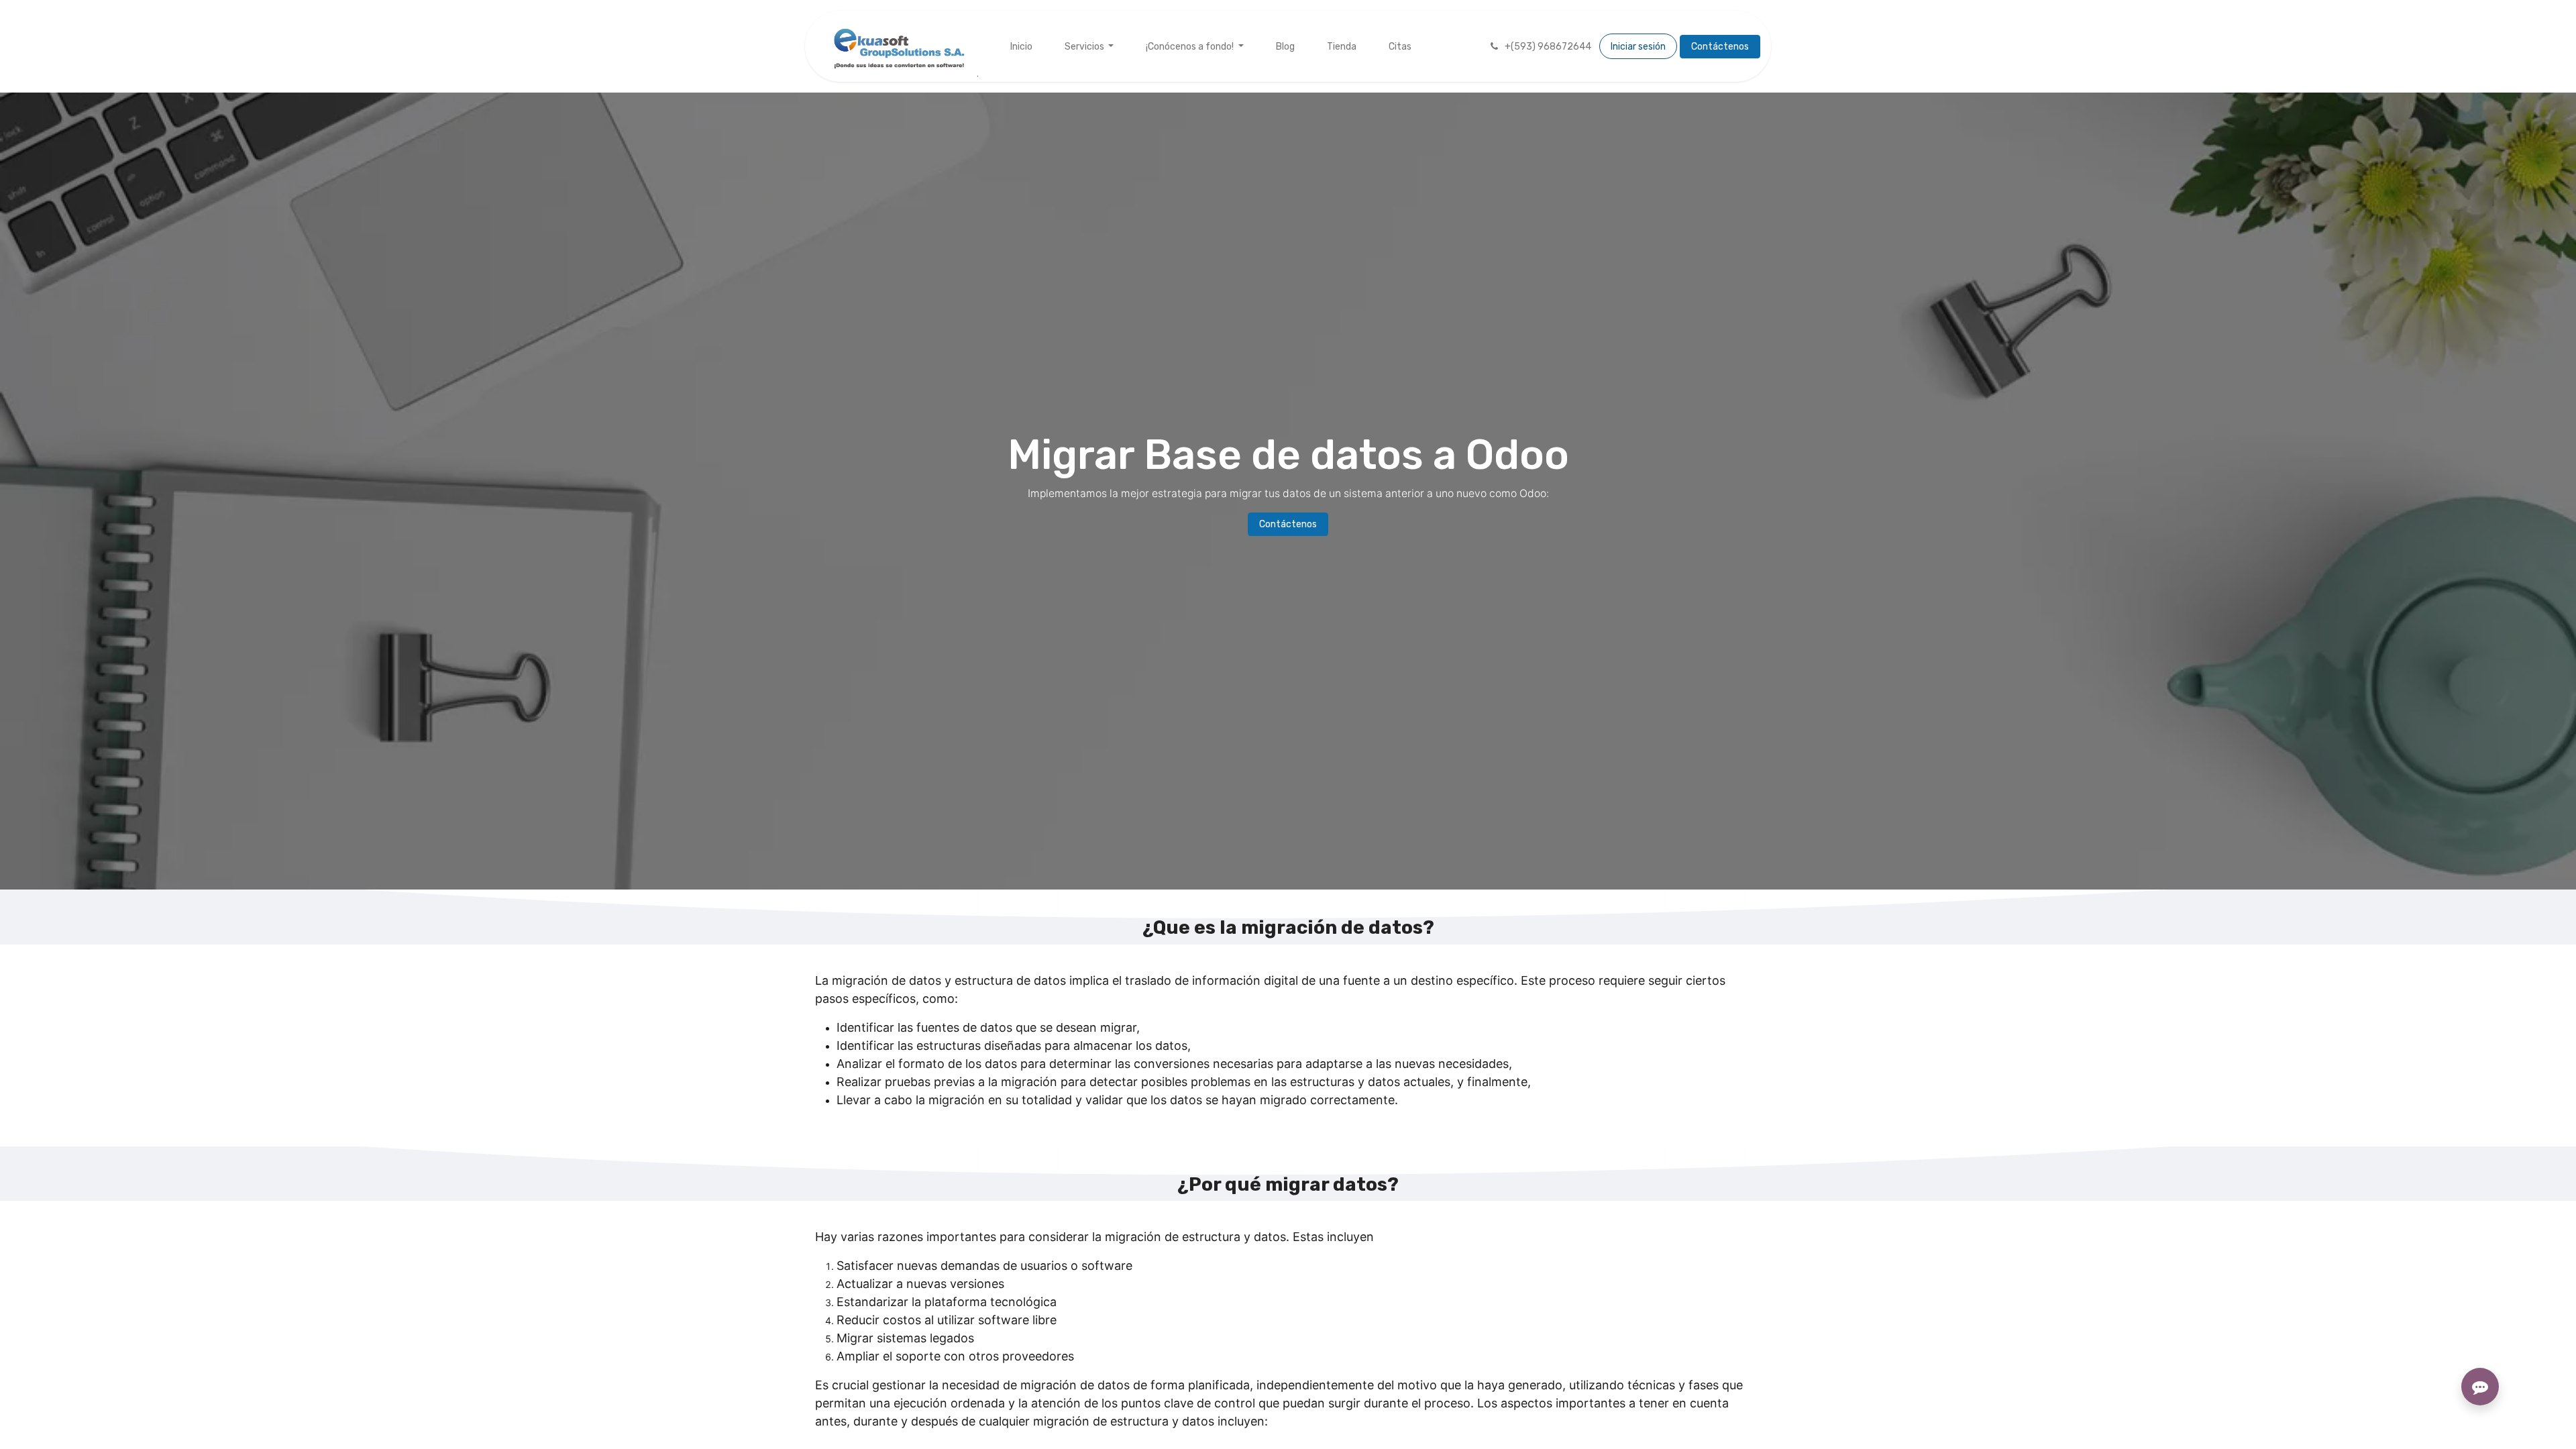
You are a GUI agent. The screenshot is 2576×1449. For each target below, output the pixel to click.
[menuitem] (1021, 47)
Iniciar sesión (1638, 47)
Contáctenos (1720, 47)
